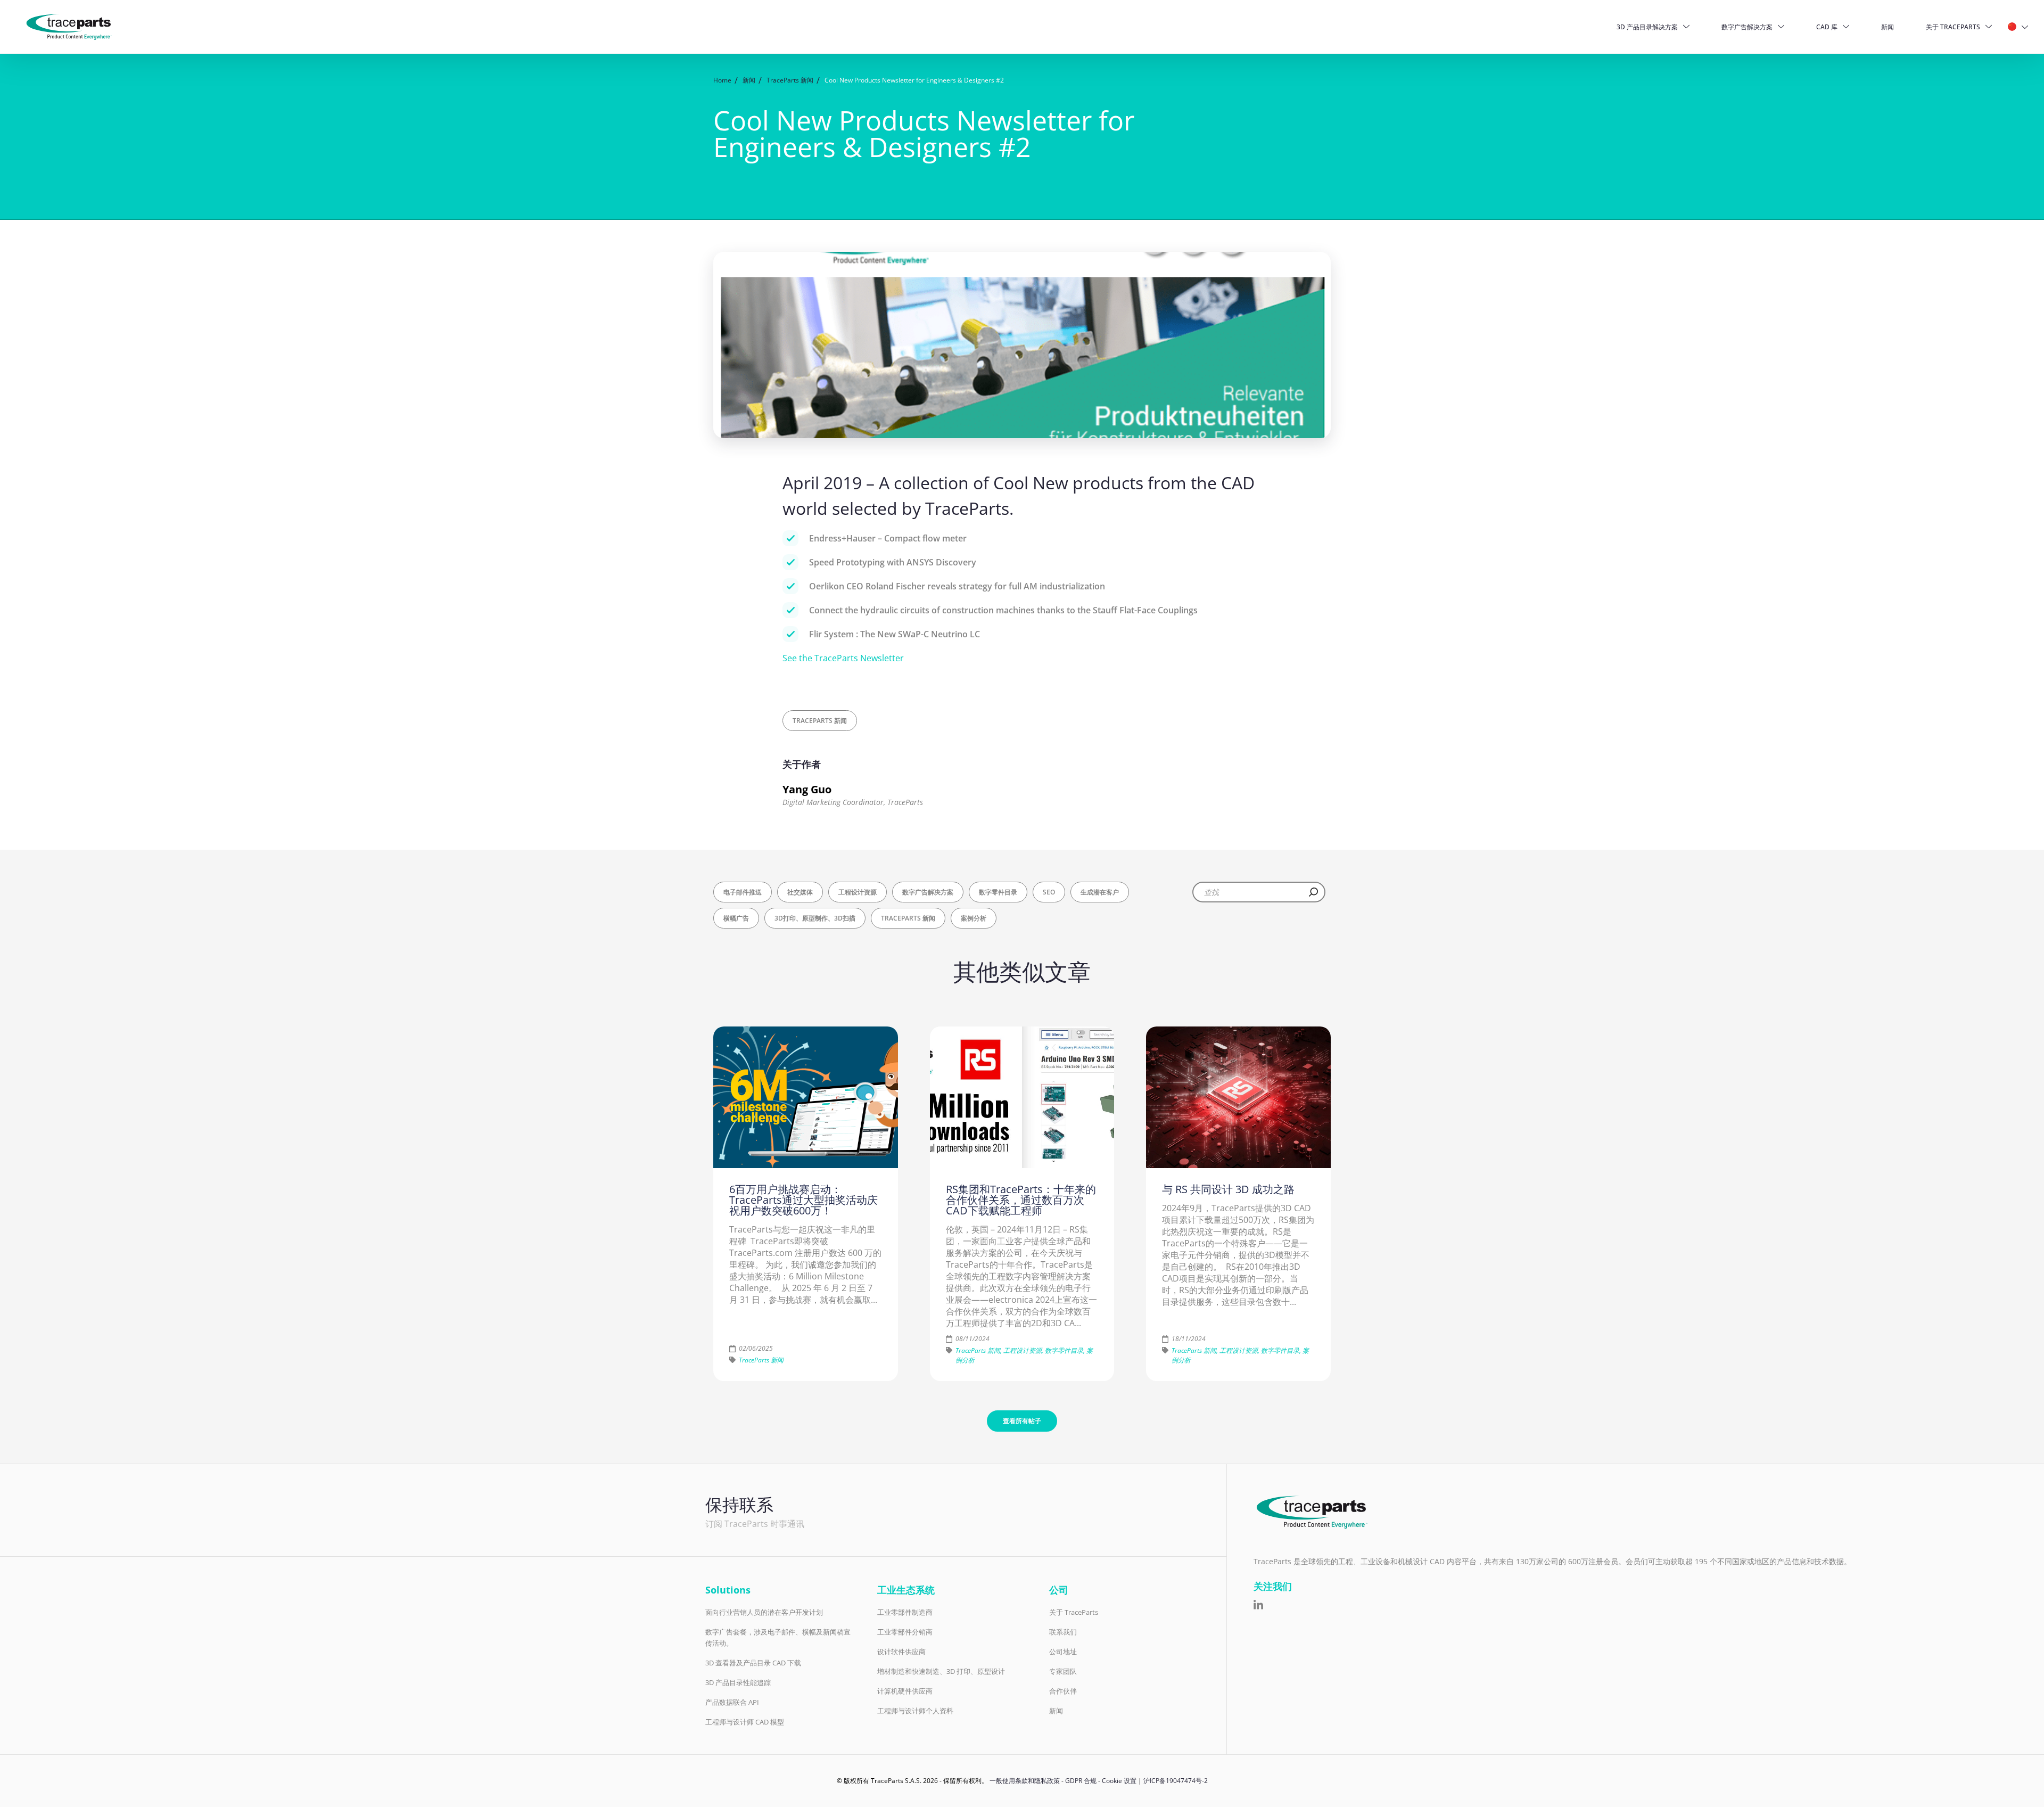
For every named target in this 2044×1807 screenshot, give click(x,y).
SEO (1049, 892)
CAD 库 (1827, 27)
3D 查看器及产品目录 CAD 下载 (753, 1663)
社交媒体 (800, 892)
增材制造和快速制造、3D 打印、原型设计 (941, 1671)
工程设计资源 (858, 892)
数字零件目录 (998, 892)
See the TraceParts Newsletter (843, 658)
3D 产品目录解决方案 (1647, 27)
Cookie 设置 (1119, 1781)
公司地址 (1063, 1652)
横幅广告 (736, 918)
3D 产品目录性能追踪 (738, 1682)
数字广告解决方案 (1747, 27)
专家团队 (1063, 1671)
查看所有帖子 (1022, 1421)
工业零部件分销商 (905, 1632)
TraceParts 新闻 (820, 721)
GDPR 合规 (1081, 1781)
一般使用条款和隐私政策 (1025, 1781)
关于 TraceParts (1953, 27)
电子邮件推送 (743, 892)
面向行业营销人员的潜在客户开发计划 (764, 1612)
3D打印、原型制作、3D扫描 (815, 918)
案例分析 (974, 918)
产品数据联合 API (732, 1702)
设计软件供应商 (901, 1652)
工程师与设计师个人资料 (915, 1711)
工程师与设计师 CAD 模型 (745, 1722)
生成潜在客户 (1100, 892)
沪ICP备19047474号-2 (1176, 1781)
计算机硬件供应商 (905, 1691)
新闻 (1888, 27)
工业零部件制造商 (905, 1612)
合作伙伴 (1063, 1691)
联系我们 (1063, 1632)
